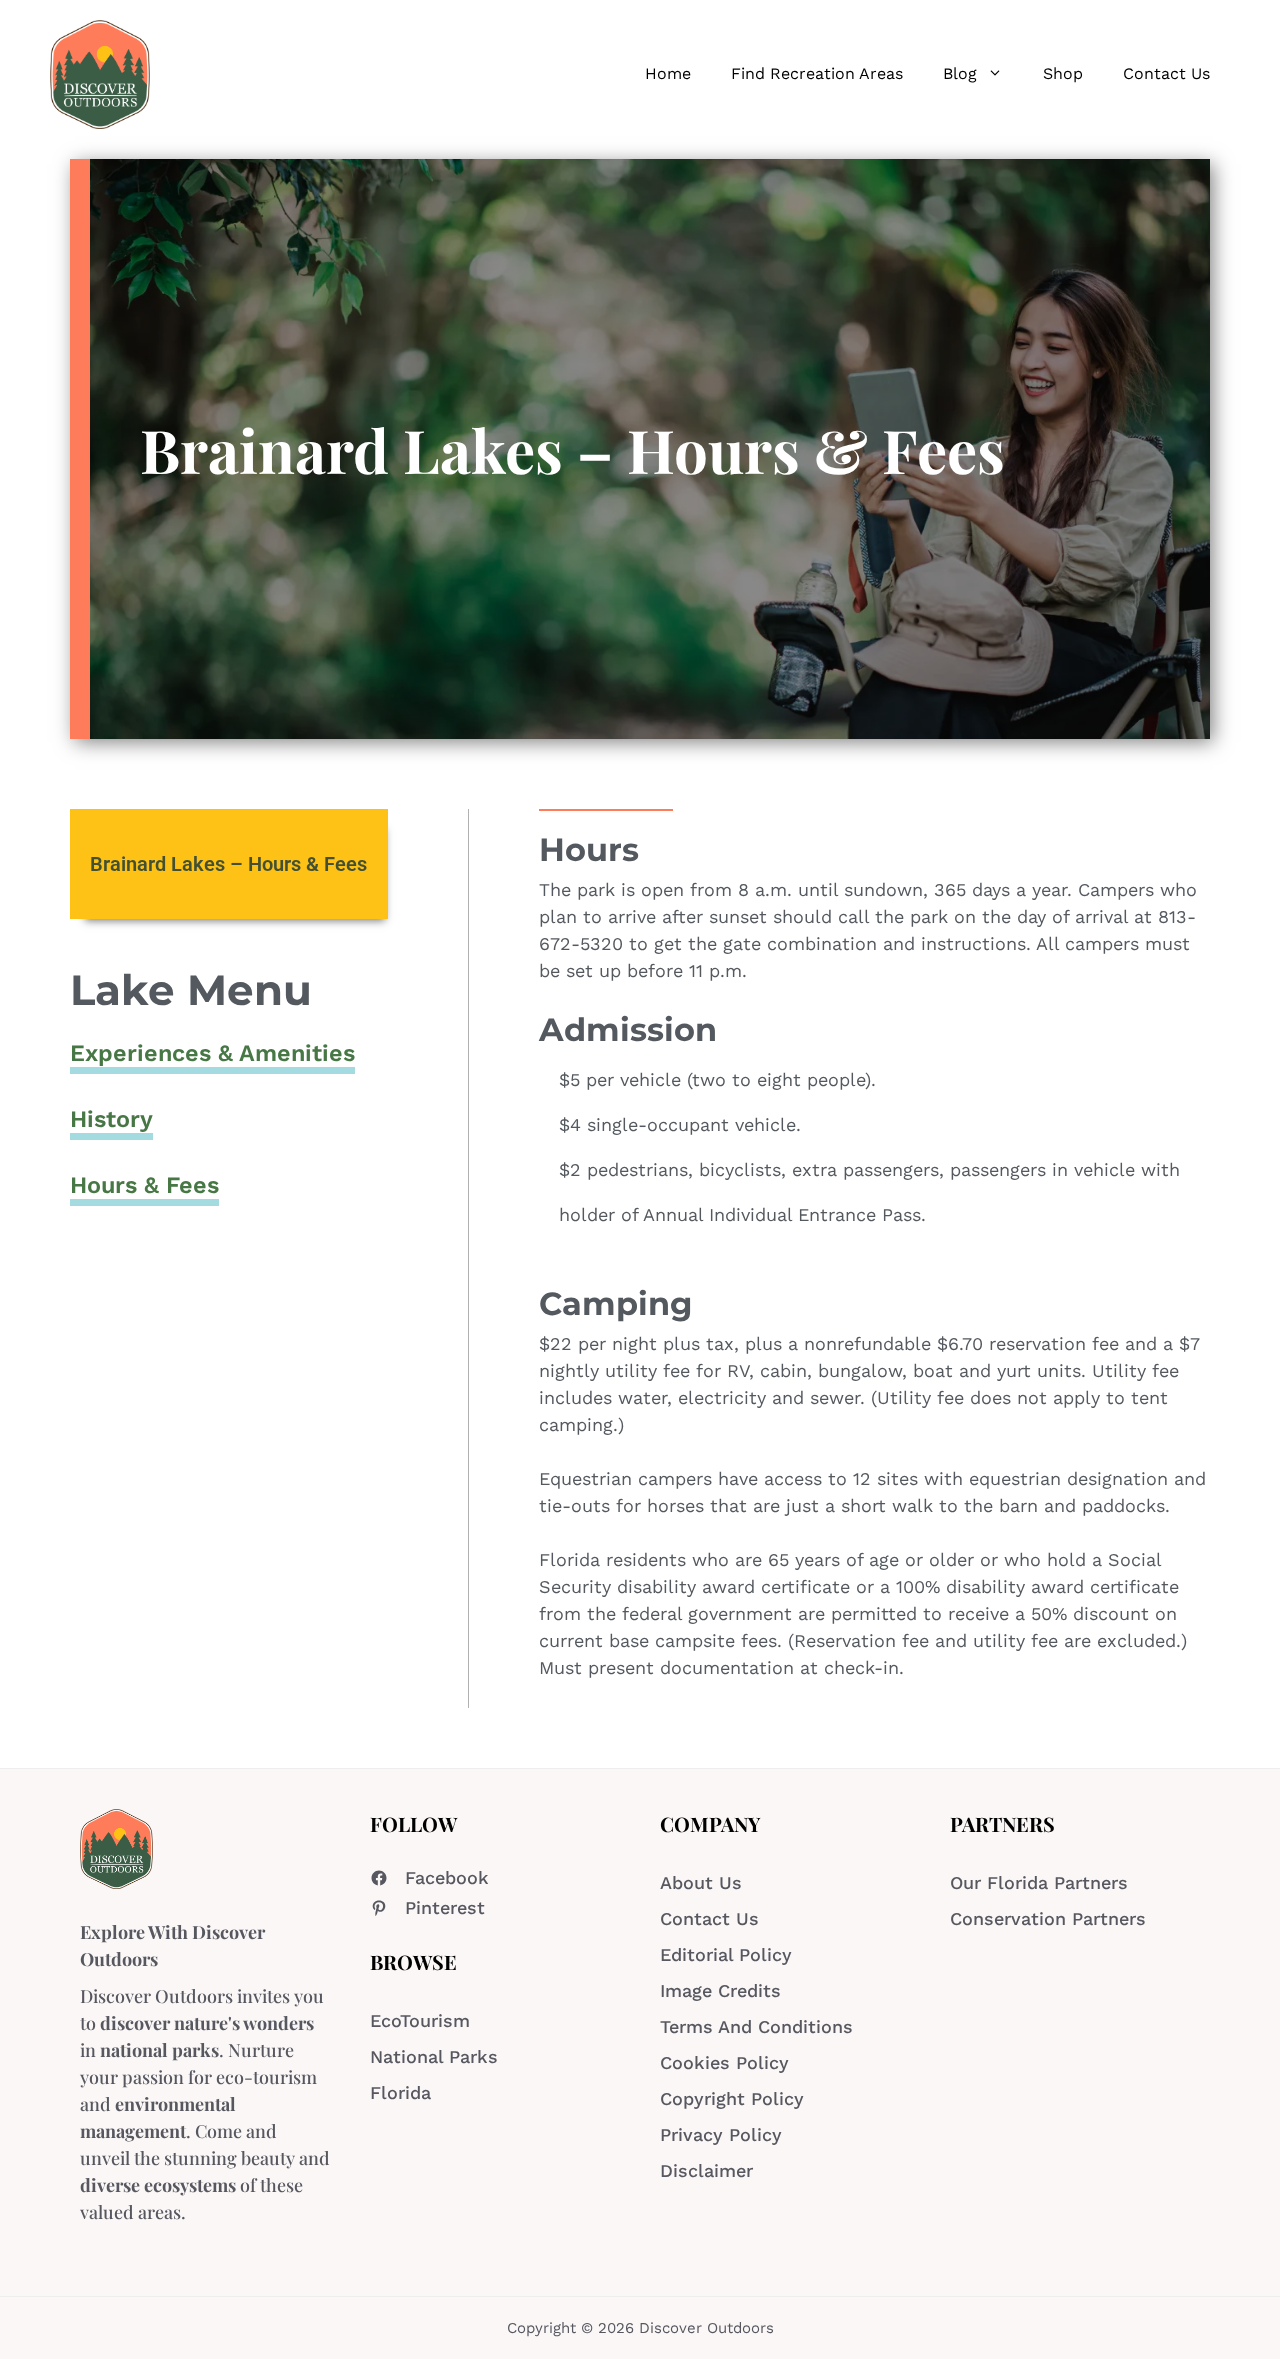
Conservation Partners (1048, 1918)
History (111, 1119)
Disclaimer (706, 2170)
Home (668, 73)
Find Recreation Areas (817, 73)
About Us (701, 1882)
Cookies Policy (724, 2062)
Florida (400, 2092)
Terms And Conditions (756, 2026)
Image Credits (720, 1990)
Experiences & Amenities (212, 1053)
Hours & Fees (144, 1185)
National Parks (434, 2056)
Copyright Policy (732, 2098)
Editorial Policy (726, 1954)
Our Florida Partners (1039, 1882)
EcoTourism (420, 2020)
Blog (960, 73)
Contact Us (1166, 73)
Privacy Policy (721, 2134)
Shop (1063, 73)
